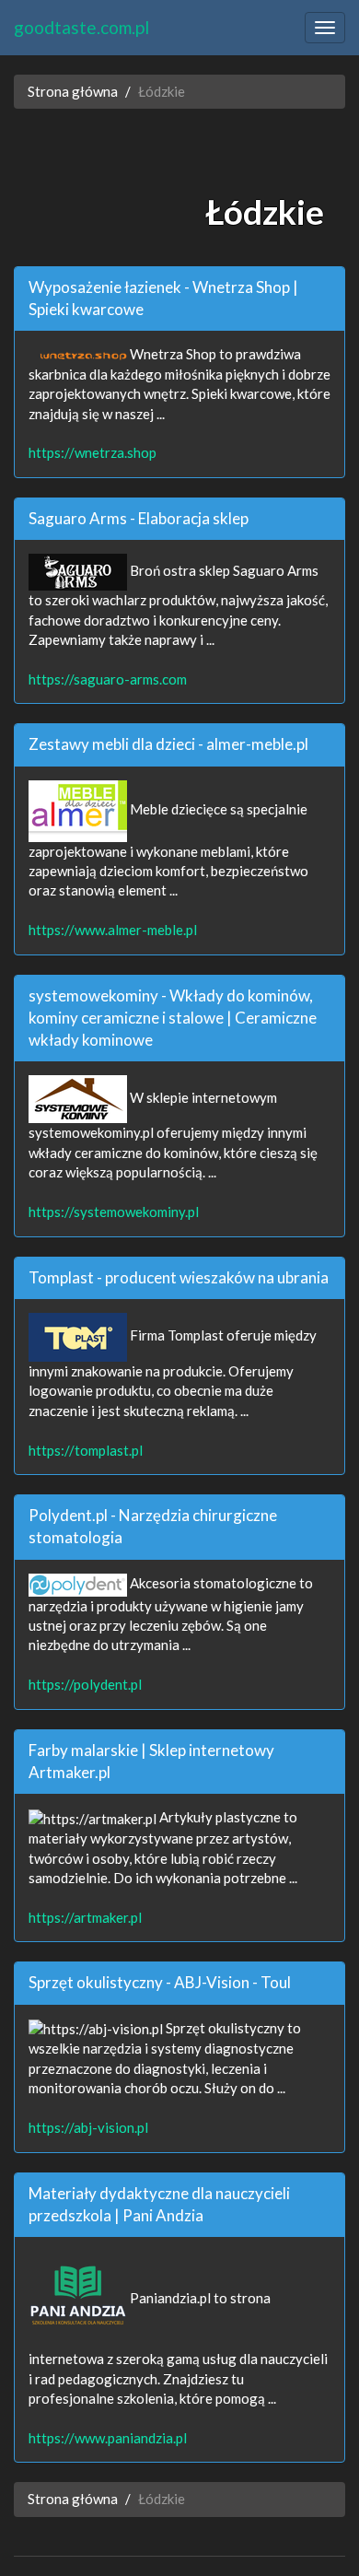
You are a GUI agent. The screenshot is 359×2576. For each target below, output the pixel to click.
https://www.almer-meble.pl (113, 930)
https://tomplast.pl (86, 1450)
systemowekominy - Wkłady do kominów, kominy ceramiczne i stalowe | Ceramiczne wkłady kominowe (173, 1018)
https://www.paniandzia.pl (108, 2438)
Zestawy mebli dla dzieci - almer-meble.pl (168, 744)
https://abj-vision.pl (88, 2127)
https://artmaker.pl (85, 1917)
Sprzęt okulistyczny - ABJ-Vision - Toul (160, 1982)
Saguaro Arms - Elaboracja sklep (139, 518)
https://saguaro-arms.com (108, 679)
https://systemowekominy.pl (114, 1212)
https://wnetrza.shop (93, 452)
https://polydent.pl (85, 1684)
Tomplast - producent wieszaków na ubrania (179, 1277)
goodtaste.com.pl (81, 27)
